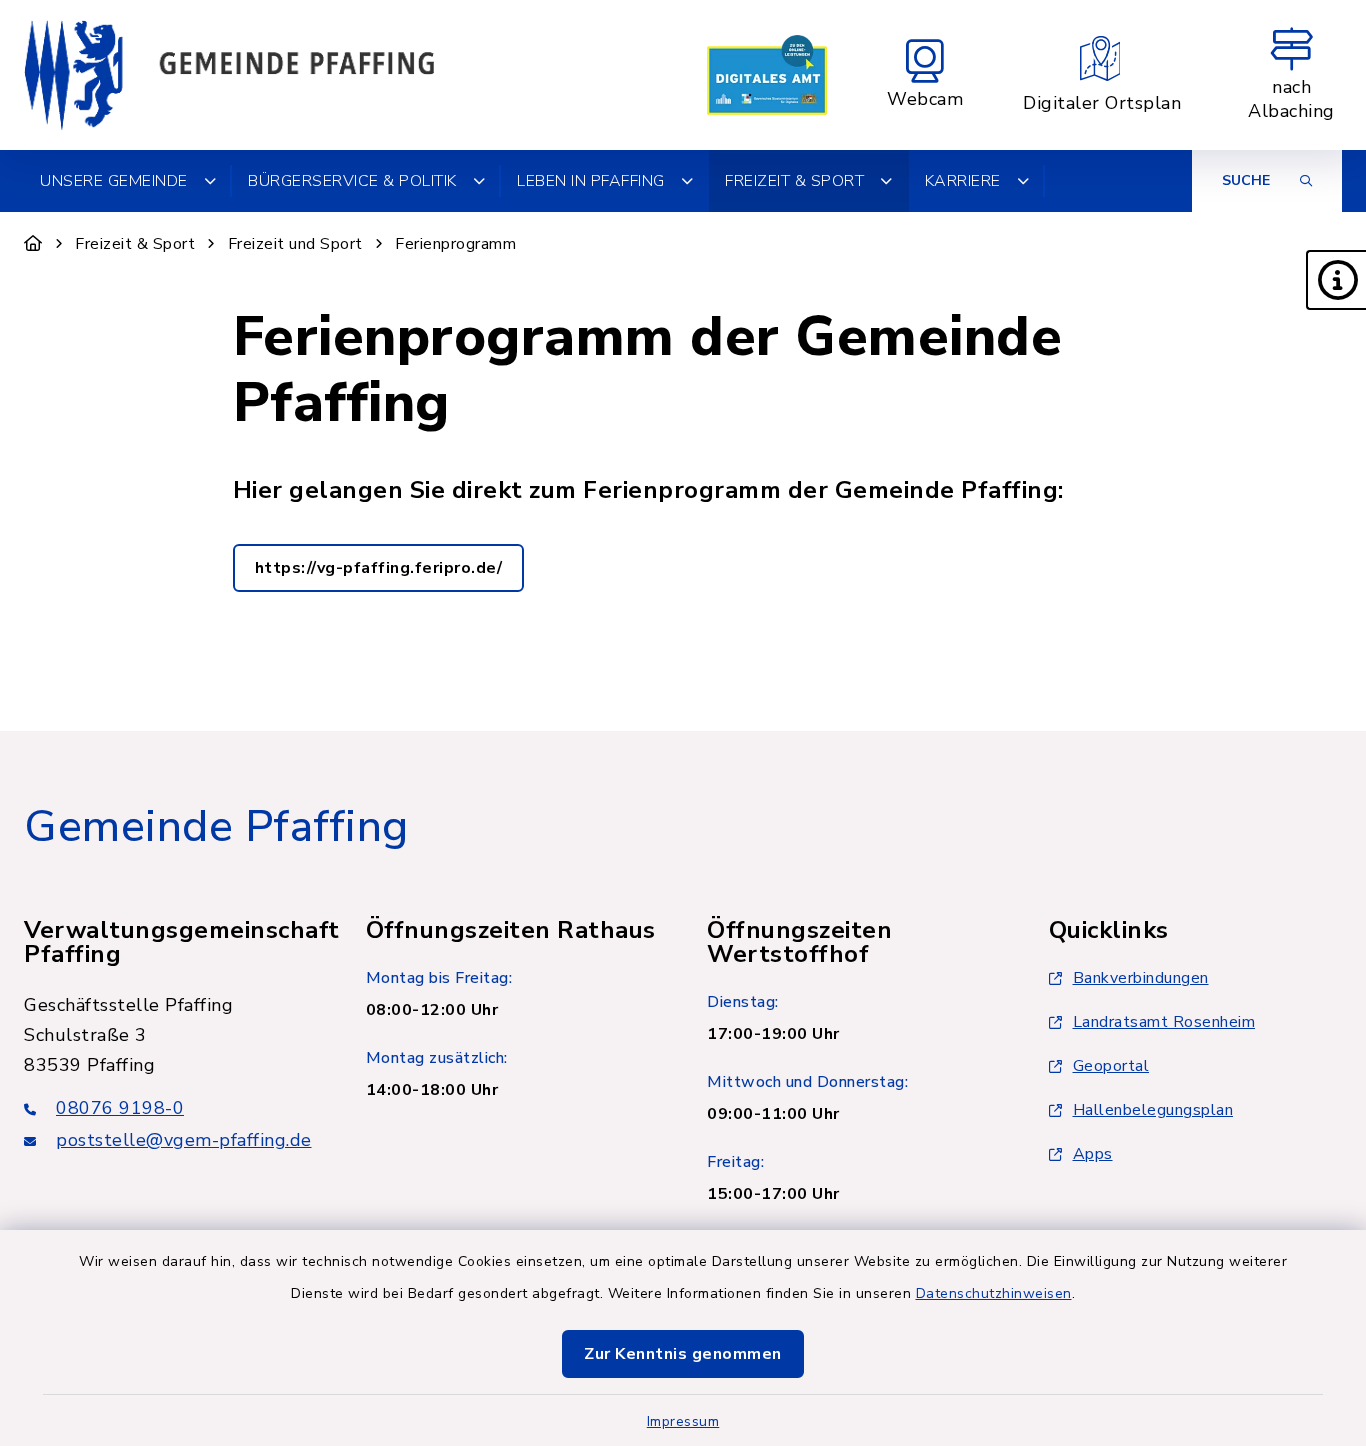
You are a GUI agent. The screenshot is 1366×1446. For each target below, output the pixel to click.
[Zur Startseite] (33, 244)
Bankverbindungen (1141, 978)
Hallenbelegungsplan (1153, 1110)
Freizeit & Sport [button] (794, 181)
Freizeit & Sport (135, 244)
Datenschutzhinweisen (994, 1293)
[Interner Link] (767, 75)
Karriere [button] (963, 181)
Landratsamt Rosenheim (1164, 1022)
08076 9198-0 (120, 1108)
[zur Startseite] (229, 75)
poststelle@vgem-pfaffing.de (184, 1140)
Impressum (683, 1421)
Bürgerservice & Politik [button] (352, 181)
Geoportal (1111, 1066)
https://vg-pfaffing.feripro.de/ (379, 568)
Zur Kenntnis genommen (683, 1354)
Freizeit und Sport (295, 244)
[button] (1336, 280)
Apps (1093, 1154)
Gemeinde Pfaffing (216, 827)
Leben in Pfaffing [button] (591, 181)
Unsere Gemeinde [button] (114, 181)
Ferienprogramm (455, 244)
